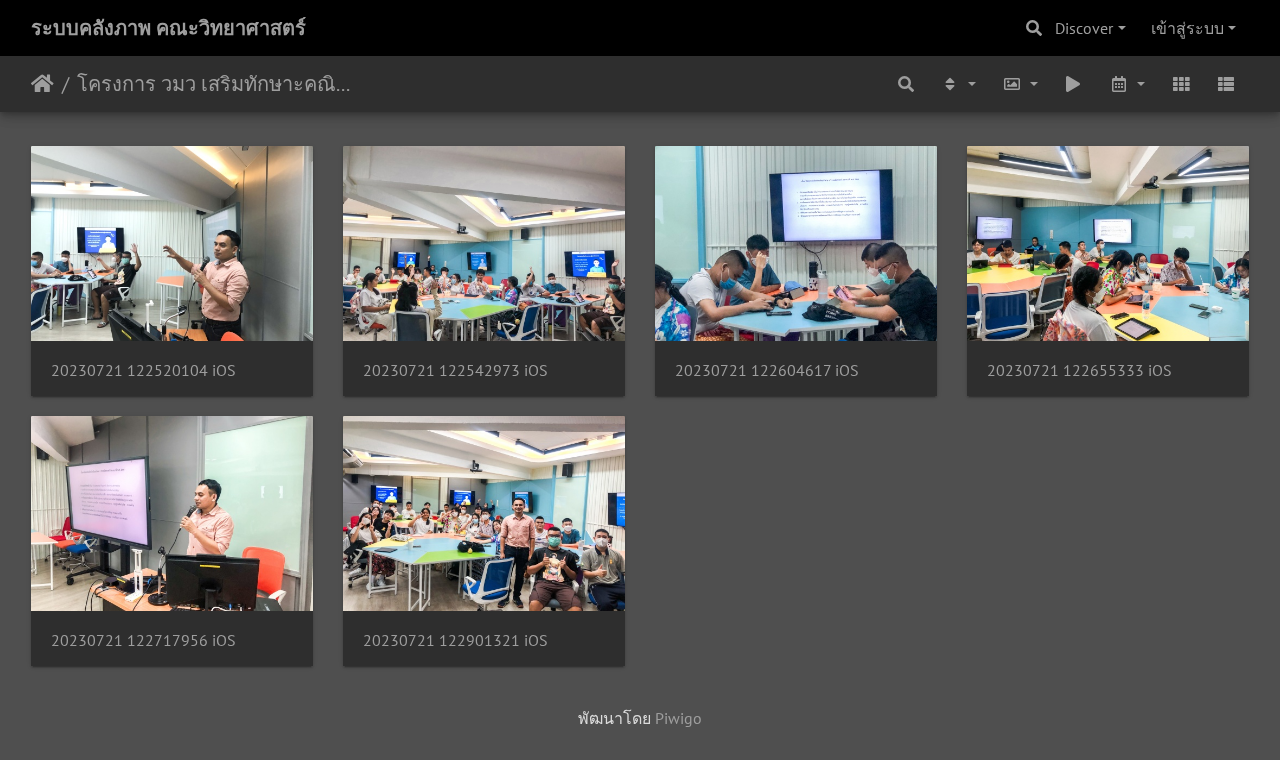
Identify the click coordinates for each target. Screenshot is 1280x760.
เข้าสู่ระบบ (1187, 28)
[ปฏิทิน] (1127, 84)
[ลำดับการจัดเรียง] (958, 84)
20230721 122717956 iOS (143, 640)
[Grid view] (1181, 84)
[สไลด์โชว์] (1074, 84)
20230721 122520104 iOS (143, 370)
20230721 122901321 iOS (455, 640)
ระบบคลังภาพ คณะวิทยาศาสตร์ (168, 28)
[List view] (1226, 84)
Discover (1084, 28)
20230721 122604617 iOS (767, 370)
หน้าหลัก (42, 84)
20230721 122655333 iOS (1079, 370)
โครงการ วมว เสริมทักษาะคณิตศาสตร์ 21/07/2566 (215, 84)
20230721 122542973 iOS (455, 370)
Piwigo (678, 718)
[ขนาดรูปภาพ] (1020, 84)
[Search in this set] (907, 84)
